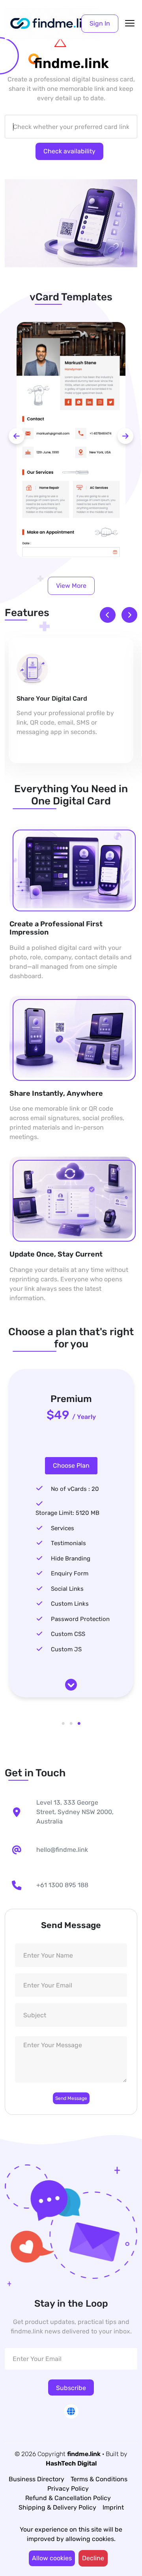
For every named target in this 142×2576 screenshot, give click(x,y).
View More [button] (71, 586)
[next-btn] (125, 436)
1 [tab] (63, 1724)
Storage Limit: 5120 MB (67, 1513)
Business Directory (36, 2479)
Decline (93, 2558)
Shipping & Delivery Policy (57, 2507)
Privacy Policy (68, 2489)
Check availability (69, 151)
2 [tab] (71, 1724)
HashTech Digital (71, 2463)
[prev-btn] (17, 436)
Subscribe (71, 2388)
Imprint (113, 2507)
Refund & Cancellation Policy (68, 2498)
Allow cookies (52, 2558)
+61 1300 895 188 (62, 1885)
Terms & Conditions (99, 2479)
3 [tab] (79, 1724)
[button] (100, 24)
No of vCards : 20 (75, 1489)
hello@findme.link (62, 1850)
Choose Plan (71, 1466)
